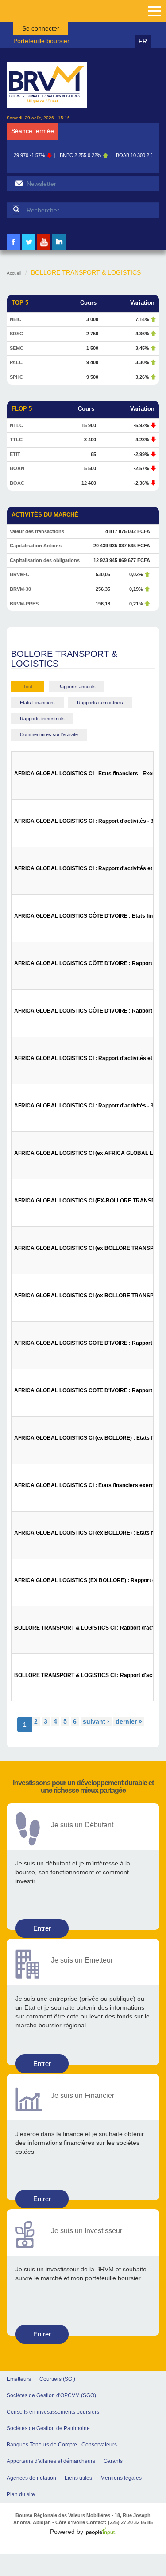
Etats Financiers (37, 703)
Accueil (14, 273)
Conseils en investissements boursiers (53, 2412)
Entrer (42, 1928)
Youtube (44, 249)
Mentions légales (121, 2478)
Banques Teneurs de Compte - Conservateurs (62, 2445)
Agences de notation (31, 2478)
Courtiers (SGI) (57, 2379)
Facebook (13, 249)
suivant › (96, 1721)
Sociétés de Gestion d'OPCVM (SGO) (51, 2395)
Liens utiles (78, 2478)
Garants (113, 2461)
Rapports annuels (77, 687)
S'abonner (19, 183)
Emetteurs (19, 2379)
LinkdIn (59, 249)
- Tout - (28, 687)
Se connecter (41, 28)
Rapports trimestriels (42, 719)
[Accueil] (47, 85)
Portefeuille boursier (41, 41)
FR (143, 41)
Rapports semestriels (100, 703)
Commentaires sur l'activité (49, 734)
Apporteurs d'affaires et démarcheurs (51, 2461)
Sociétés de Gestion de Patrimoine (48, 2428)
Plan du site (21, 2494)
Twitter (29, 249)
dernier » (129, 1721)
